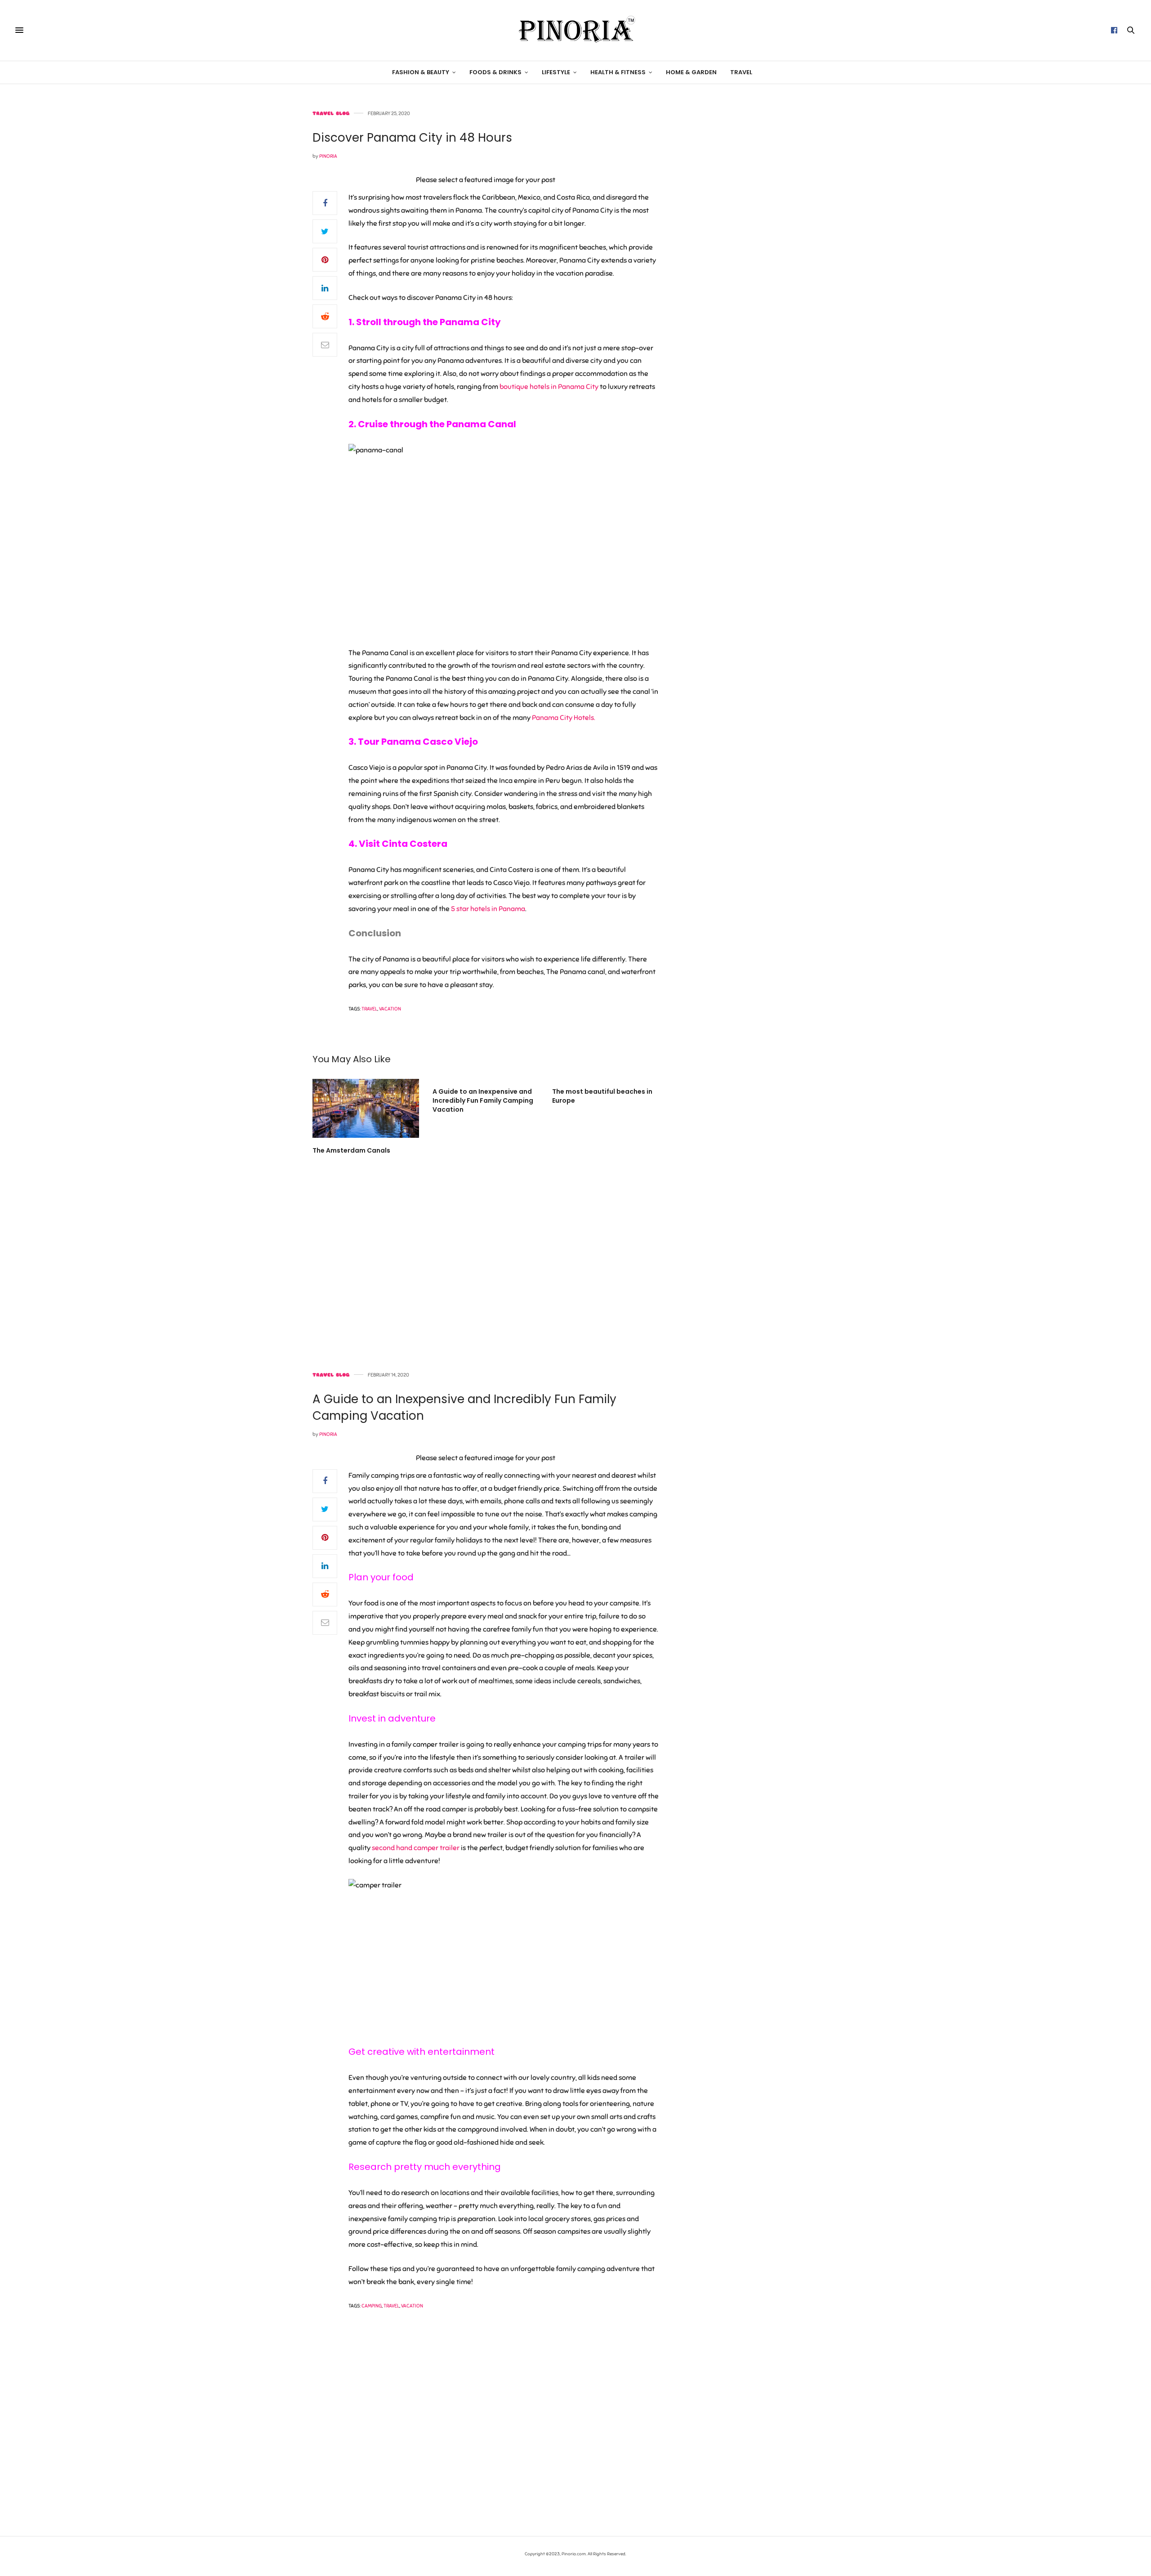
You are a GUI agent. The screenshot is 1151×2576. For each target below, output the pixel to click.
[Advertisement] (762, 246)
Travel (741, 72)
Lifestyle (556, 72)
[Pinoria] (575, 30)
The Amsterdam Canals (351, 1150)
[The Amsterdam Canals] (366, 1108)
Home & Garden (691, 72)
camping (372, 2306)
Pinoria (328, 156)
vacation (390, 1009)
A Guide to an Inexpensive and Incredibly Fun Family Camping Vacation (483, 1100)
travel (369, 1009)
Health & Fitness (618, 72)
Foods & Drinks (495, 72)
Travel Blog (331, 114)
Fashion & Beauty (421, 72)
